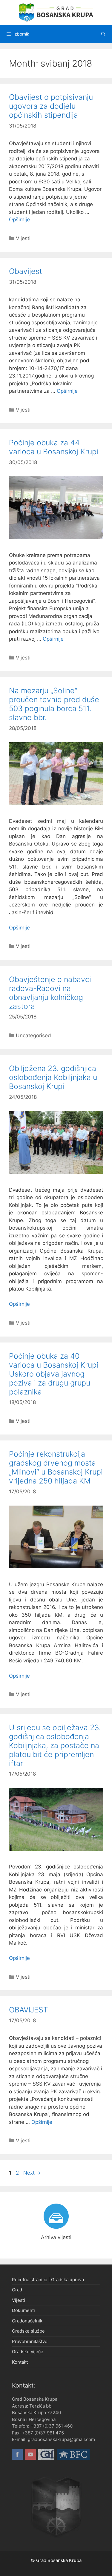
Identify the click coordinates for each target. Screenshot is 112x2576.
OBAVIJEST (29, 2010)
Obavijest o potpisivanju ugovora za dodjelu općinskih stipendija (51, 106)
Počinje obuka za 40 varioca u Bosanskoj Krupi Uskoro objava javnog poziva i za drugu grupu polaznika (54, 1374)
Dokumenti (23, 2310)
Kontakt (20, 2362)
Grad (17, 2290)
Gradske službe (28, 2331)
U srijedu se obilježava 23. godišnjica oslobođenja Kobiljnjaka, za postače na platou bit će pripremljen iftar (55, 1745)
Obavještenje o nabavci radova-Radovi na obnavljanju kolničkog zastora (50, 993)
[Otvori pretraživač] (103, 34)
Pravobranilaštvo (30, 2341)
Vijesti (23, 238)
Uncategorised (33, 1035)
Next (32, 2173)
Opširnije (19, 220)
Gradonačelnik (27, 2321)
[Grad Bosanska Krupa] (56, 12)
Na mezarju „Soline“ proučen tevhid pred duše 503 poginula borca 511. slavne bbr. (54, 704)
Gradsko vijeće (28, 2352)
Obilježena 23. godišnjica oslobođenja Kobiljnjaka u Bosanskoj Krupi (53, 1077)
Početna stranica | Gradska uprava (48, 2280)
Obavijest (26, 271)
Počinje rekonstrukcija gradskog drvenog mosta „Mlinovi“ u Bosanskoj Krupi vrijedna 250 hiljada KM (56, 1467)
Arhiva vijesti (56, 2237)
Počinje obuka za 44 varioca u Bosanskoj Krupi (54, 447)
